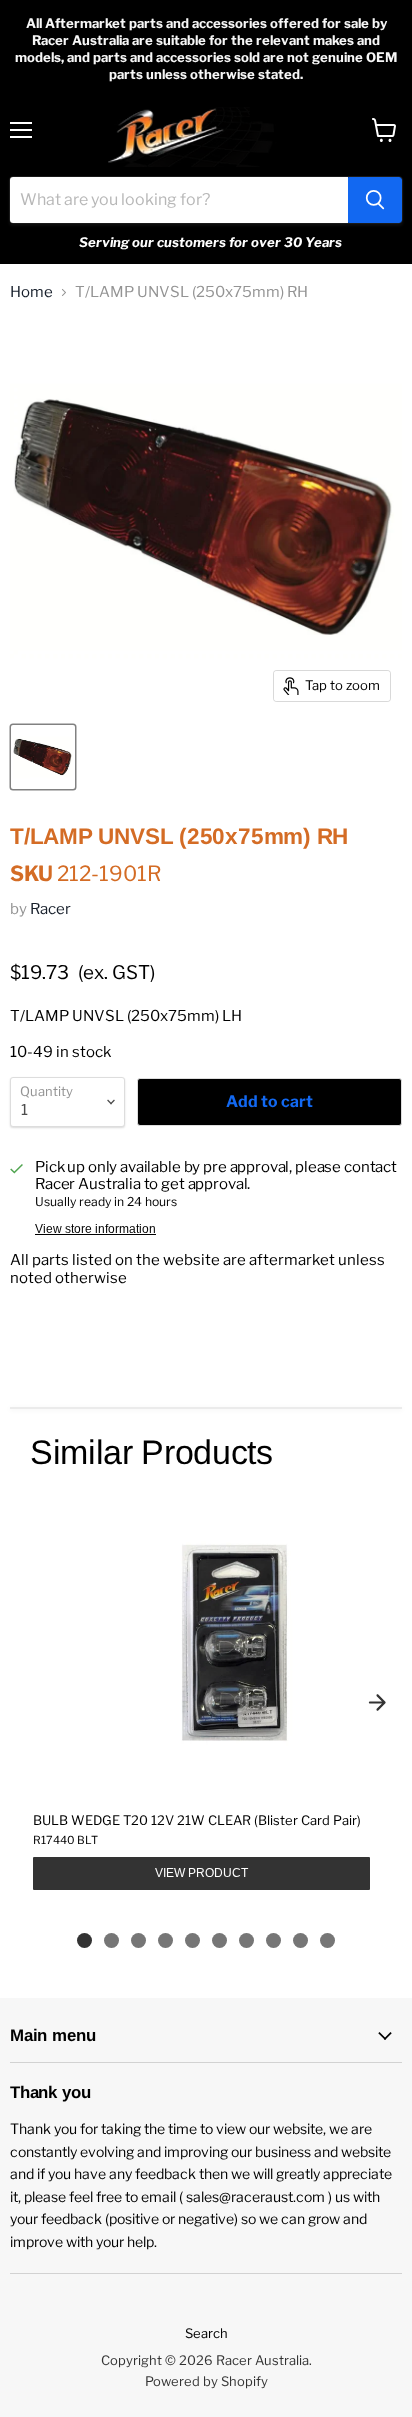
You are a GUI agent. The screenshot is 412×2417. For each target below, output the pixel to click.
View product (201, 1873)
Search (206, 2333)
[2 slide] (111, 1940)
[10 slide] (327, 1940)
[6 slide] (219, 1940)
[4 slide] (165, 1940)
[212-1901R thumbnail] (43, 757)
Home (31, 292)
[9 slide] (300, 1940)
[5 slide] (192, 1940)
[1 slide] (84, 1940)
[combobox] (179, 200)
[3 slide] (138, 1940)
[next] (377, 1702)
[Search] (375, 200)
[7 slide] (246, 1940)
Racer (50, 909)
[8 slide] (273, 1940)
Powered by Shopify (206, 2381)
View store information (95, 1229)
